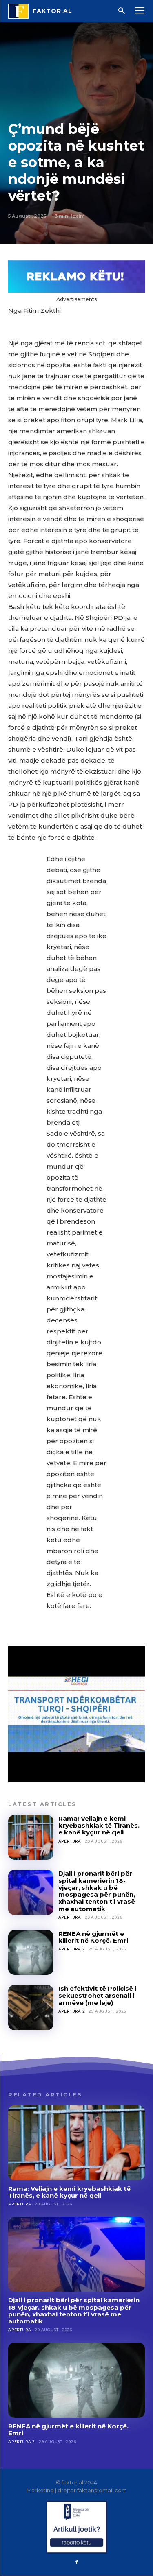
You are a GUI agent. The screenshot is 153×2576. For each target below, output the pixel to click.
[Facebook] (77, 2563)
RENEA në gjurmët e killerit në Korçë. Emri (93, 1937)
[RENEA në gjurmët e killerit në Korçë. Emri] (31, 1953)
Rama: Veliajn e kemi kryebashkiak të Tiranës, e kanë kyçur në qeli (99, 1826)
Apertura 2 (72, 1949)
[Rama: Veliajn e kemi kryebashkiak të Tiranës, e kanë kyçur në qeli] (31, 1838)
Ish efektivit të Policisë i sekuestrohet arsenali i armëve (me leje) (97, 1996)
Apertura (70, 1841)
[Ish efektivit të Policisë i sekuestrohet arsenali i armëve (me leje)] (31, 2008)
